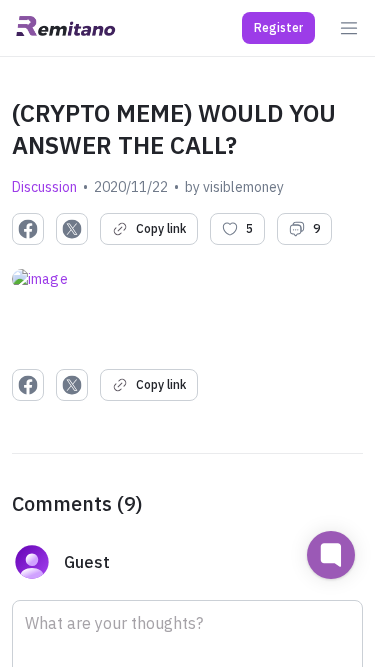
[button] (278, 28)
